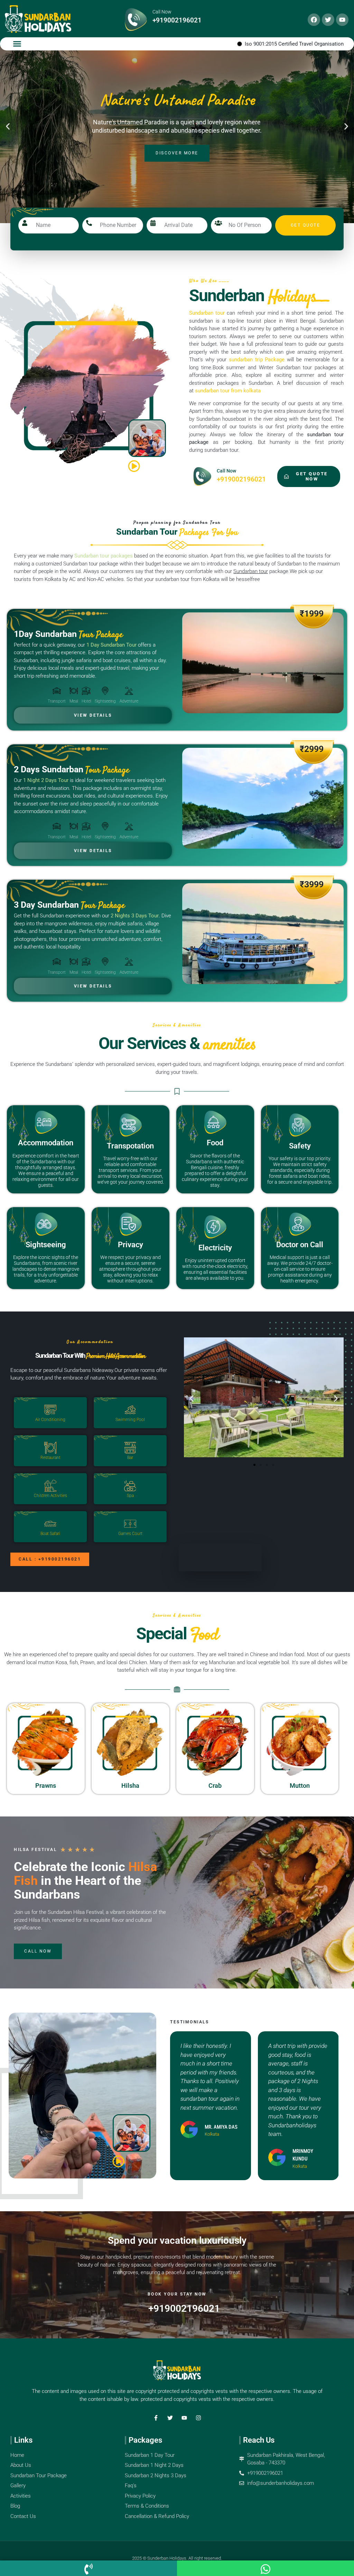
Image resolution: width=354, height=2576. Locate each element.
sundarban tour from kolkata (228, 391)
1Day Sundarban (68, 634)
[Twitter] (328, 20)
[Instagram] (198, 2418)
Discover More (177, 165)
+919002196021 (177, 20)
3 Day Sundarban (69, 905)
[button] (17, 44)
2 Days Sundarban (72, 769)
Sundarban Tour (177, 532)
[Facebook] (314, 20)
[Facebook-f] (156, 2418)
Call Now (162, 12)
